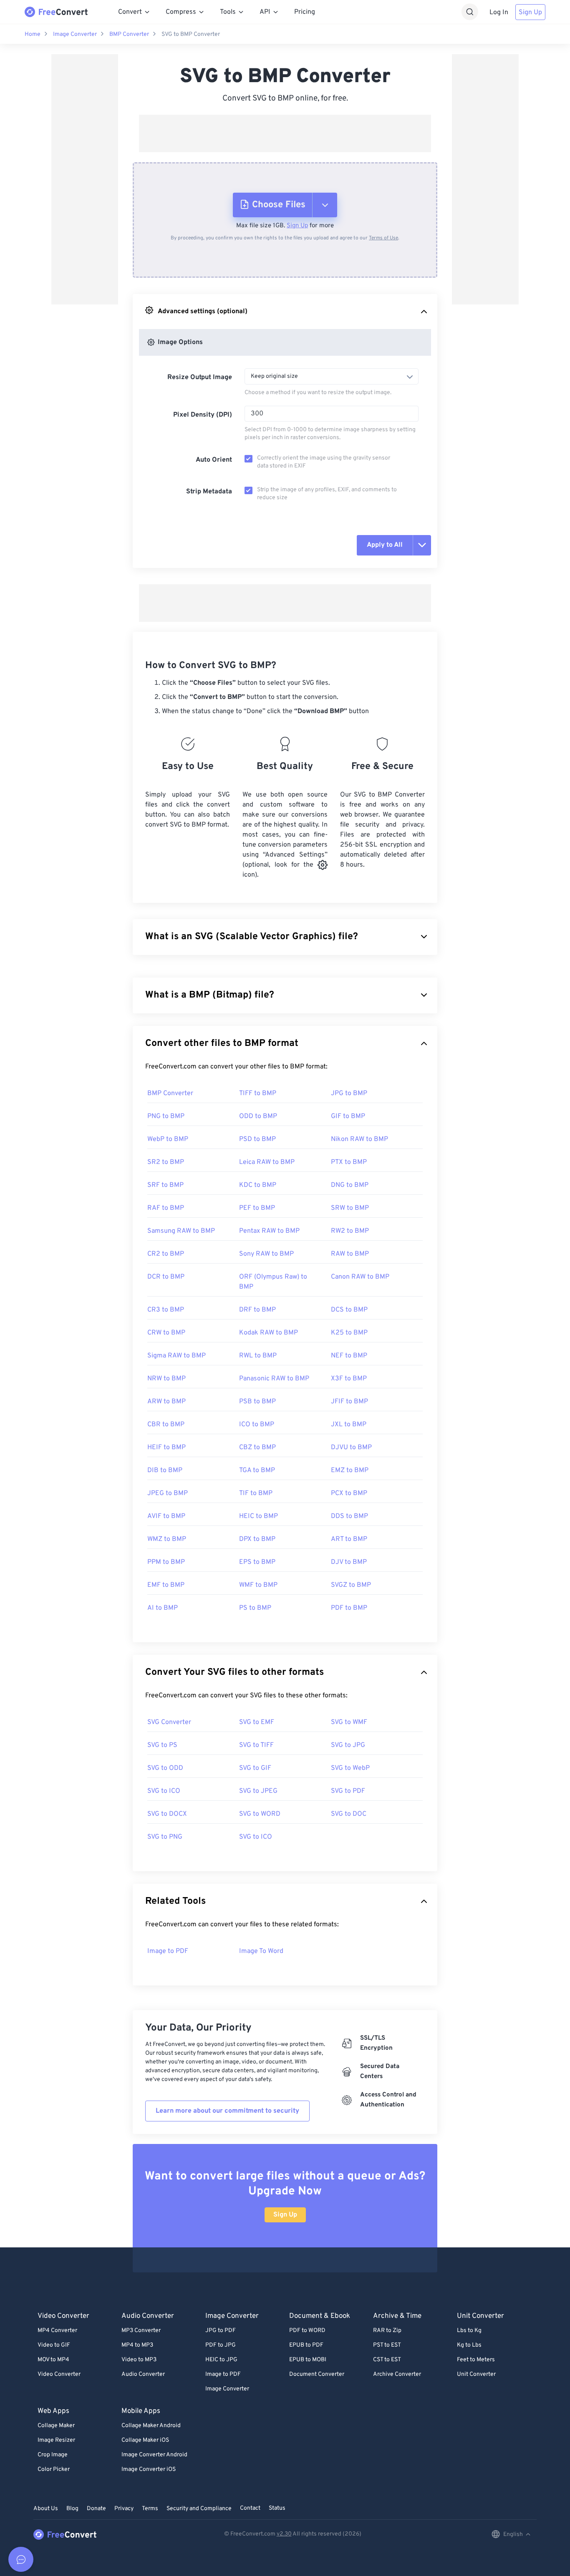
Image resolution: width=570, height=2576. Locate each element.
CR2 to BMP (166, 1254)
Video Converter (59, 2374)
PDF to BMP (349, 1608)
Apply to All (385, 545)
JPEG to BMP (168, 1493)
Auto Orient (214, 460)
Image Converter (75, 34)
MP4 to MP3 (137, 2345)
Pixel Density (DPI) (203, 415)
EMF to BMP (166, 1585)
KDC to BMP (258, 1185)
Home (33, 34)
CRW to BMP (166, 1333)
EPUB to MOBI (308, 2360)
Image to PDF (168, 1951)
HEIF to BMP (166, 1448)
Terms (150, 2509)
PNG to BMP (166, 1116)
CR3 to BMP (166, 1310)
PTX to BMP (349, 1162)
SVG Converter (169, 1722)
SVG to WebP (350, 1768)
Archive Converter (397, 2374)
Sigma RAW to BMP (177, 1356)
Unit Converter (476, 2374)
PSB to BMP (257, 1402)
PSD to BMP (257, 1139)
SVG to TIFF (256, 1745)
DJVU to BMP (351, 1448)
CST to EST (387, 2360)
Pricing (305, 12)
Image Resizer (56, 2440)
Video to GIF (54, 2345)
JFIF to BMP (349, 1402)
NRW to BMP (166, 1379)
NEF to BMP (349, 1356)
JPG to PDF (221, 2331)
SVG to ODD (165, 1768)
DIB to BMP (165, 1470)
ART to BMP (349, 1539)
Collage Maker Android (151, 2426)
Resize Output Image (200, 377)
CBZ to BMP (257, 1448)
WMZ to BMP (167, 1539)
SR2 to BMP (166, 1162)
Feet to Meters (476, 2360)
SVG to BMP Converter (191, 34)
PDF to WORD (307, 2331)
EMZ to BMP (350, 1470)
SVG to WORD (260, 1814)
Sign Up (530, 13)
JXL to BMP (349, 1425)
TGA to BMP (257, 1470)
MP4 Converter (57, 2331)
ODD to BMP (258, 1116)
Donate (96, 2509)
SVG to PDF (348, 1791)
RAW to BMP (350, 1254)
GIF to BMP (348, 1116)
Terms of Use (383, 238)
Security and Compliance (199, 2509)
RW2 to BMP (350, 1231)
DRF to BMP (257, 1310)
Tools (228, 12)
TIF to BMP (256, 1493)
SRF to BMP (165, 1185)
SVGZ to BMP (351, 1585)
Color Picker (54, 2469)
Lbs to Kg (469, 2331)
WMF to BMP (258, 1585)
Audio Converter (143, 2374)
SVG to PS (162, 1745)
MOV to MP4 (53, 2360)
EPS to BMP (257, 1562)
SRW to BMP (350, 1208)
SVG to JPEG (258, 1791)
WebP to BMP (168, 1139)
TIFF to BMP (258, 1093)
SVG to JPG (348, 1745)
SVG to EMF (257, 1722)
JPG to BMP (349, 1093)
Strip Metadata (209, 492)
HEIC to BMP (259, 1516)
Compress (181, 12)
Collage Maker (56, 2426)
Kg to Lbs (469, 2345)
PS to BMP (255, 1608)
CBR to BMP (166, 1425)
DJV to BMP (349, 1562)
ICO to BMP (257, 1425)
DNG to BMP (350, 1185)
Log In (499, 13)
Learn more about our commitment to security (227, 2111)
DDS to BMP (349, 1516)
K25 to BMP (349, 1333)
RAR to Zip (387, 2331)
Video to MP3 (139, 2360)
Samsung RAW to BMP (181, 1231)
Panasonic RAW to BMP (274, 1379)
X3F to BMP (349, 1379)
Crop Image (53, 2455)
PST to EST (387, 2345)
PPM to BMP (166, 1562)
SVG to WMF (349, 1722)
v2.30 (284, 2534)
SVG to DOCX (167, 1814)
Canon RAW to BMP (360, 1277)
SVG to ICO (164, 1791)
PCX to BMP (349, 1493)
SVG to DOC (349, 1814)
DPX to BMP (257, 1539)
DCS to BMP (349, 1310)
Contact (250, 2508)
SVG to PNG (165, 1837)
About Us (46, 2509)
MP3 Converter (141, 2331)
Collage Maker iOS (145, 2440)
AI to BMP (163, 1608)
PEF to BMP (257, 1208)
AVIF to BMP (166, 1516)
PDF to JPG (221, 2345)
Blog (72, 2509)
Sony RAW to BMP (266, 1254)
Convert (130, 12)
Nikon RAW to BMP (359, 1139)
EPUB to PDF (306, 2345)
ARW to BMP (166, 1402)
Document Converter (317, 2374)
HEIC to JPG (221, 2360)
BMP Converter (129, 34)
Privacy (124, 2509)
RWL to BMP (258, 1356)
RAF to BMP (166, 1208)
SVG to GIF (255, 1768)
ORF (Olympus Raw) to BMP (273, 1282)
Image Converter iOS (149, 2469)
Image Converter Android (154, 2455)
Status (277, 2508)
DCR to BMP (166, 1277)
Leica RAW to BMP (267, 1162)
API (265, 12)
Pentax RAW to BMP (269, 1231)
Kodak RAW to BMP (269, 1333)
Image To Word (261, 1951)
